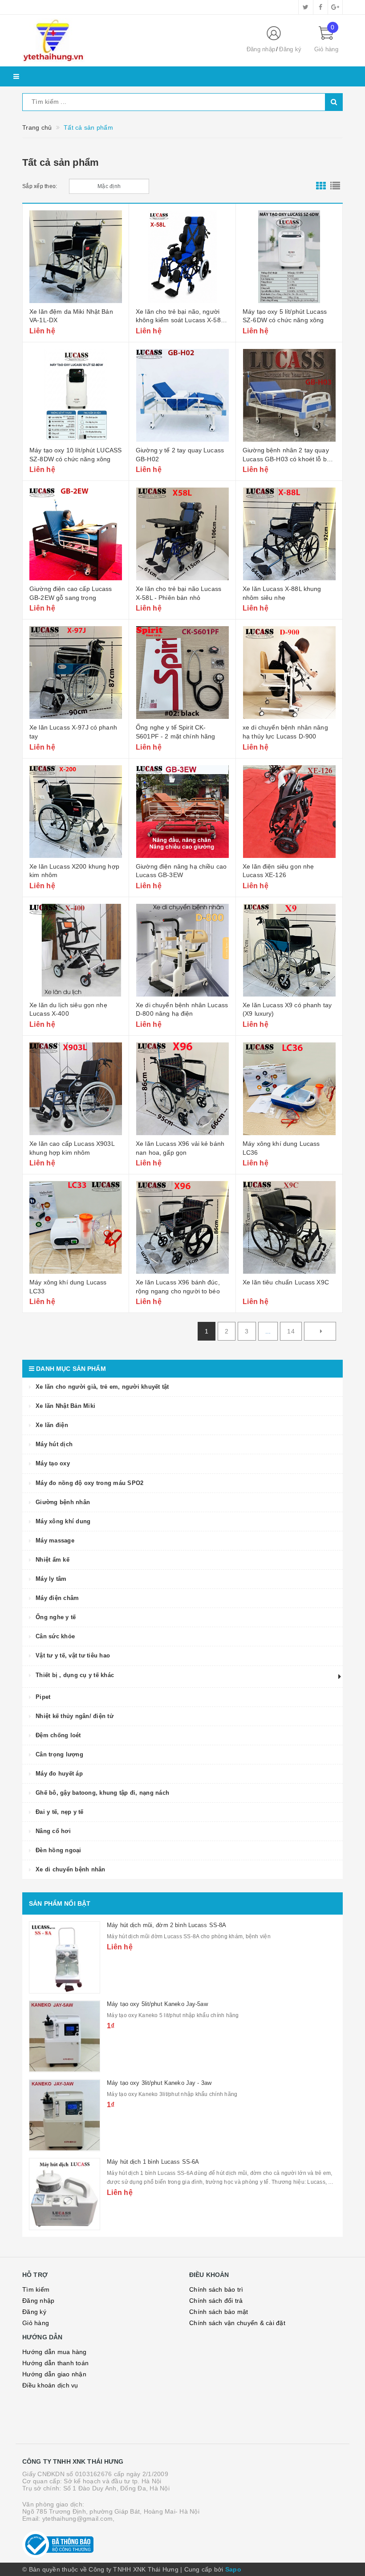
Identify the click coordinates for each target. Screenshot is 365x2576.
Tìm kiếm (36, 2289)
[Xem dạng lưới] (321, 186)
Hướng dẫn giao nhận (54, 2374)
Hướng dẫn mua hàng (55, 2352)
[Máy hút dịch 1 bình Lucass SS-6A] (65, 2194)
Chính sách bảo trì (216, 2289)
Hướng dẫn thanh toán (55, 2363)
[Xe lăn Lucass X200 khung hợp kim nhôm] (76, 812)
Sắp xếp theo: (40, 186)
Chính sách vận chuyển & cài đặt (237, 2323)
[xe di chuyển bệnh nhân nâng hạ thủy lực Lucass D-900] (289, 673)
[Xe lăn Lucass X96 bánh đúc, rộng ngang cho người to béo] (182, 1227)
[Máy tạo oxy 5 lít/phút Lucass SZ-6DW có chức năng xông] (289, 257)
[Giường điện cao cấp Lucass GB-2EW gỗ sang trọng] (76, 534)
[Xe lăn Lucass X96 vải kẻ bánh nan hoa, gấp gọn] (182, 1089)
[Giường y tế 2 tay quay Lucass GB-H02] (182, 395)
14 (291, 1331)
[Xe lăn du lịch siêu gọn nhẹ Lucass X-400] (76, 950)
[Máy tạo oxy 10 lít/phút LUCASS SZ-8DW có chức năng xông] (76, 395)
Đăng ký (290, 49)
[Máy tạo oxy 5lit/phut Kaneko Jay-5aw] (65, 2036)
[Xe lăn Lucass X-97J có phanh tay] (76, 673)
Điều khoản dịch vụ (50, 2385)
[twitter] (306, 7)
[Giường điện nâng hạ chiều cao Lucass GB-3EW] (182, 812)
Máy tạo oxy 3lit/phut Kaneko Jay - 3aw (159, 2083)
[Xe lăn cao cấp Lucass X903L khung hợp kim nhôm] (76, 1089)
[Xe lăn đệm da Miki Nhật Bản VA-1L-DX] (76, 257)
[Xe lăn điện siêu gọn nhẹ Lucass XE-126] (289, 812)
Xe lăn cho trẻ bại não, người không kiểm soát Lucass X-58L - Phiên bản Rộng (182, 320)
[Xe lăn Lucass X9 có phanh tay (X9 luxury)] (289, 950)
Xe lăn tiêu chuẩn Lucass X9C (286, 1282)
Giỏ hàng (36, 2323)
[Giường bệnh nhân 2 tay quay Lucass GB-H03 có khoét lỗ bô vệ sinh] (289, 395)
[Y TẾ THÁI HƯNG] (127, 41)
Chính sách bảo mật (219, 2312)
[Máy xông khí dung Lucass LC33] (76, 1227)
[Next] (320, 1331)
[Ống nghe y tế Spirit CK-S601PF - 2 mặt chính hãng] (182, 673)
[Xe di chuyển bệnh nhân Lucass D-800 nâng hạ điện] (182, 950)
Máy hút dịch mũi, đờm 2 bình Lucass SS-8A (166, 1925)
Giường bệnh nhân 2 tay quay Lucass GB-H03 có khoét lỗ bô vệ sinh (286, 459)
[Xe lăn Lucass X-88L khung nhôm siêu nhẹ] (289, 534)
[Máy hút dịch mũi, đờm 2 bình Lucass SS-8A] (65, 1957)
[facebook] (320, 7)
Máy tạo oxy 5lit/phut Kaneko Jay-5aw (157, 2004)
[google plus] (335, 7)
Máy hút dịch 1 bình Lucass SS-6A (153, 2162)
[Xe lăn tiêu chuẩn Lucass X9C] (289, 1227)
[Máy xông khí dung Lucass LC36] (289, 1089)
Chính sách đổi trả (216, 2301)
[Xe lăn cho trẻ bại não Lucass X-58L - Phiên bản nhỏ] (182, 534)
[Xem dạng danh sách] (335, 186)
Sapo (233, 2569)
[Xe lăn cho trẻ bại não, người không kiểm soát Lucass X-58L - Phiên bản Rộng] (182, 257)
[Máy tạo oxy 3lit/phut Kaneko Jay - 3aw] (65, 2115)
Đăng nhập (261, 49)
